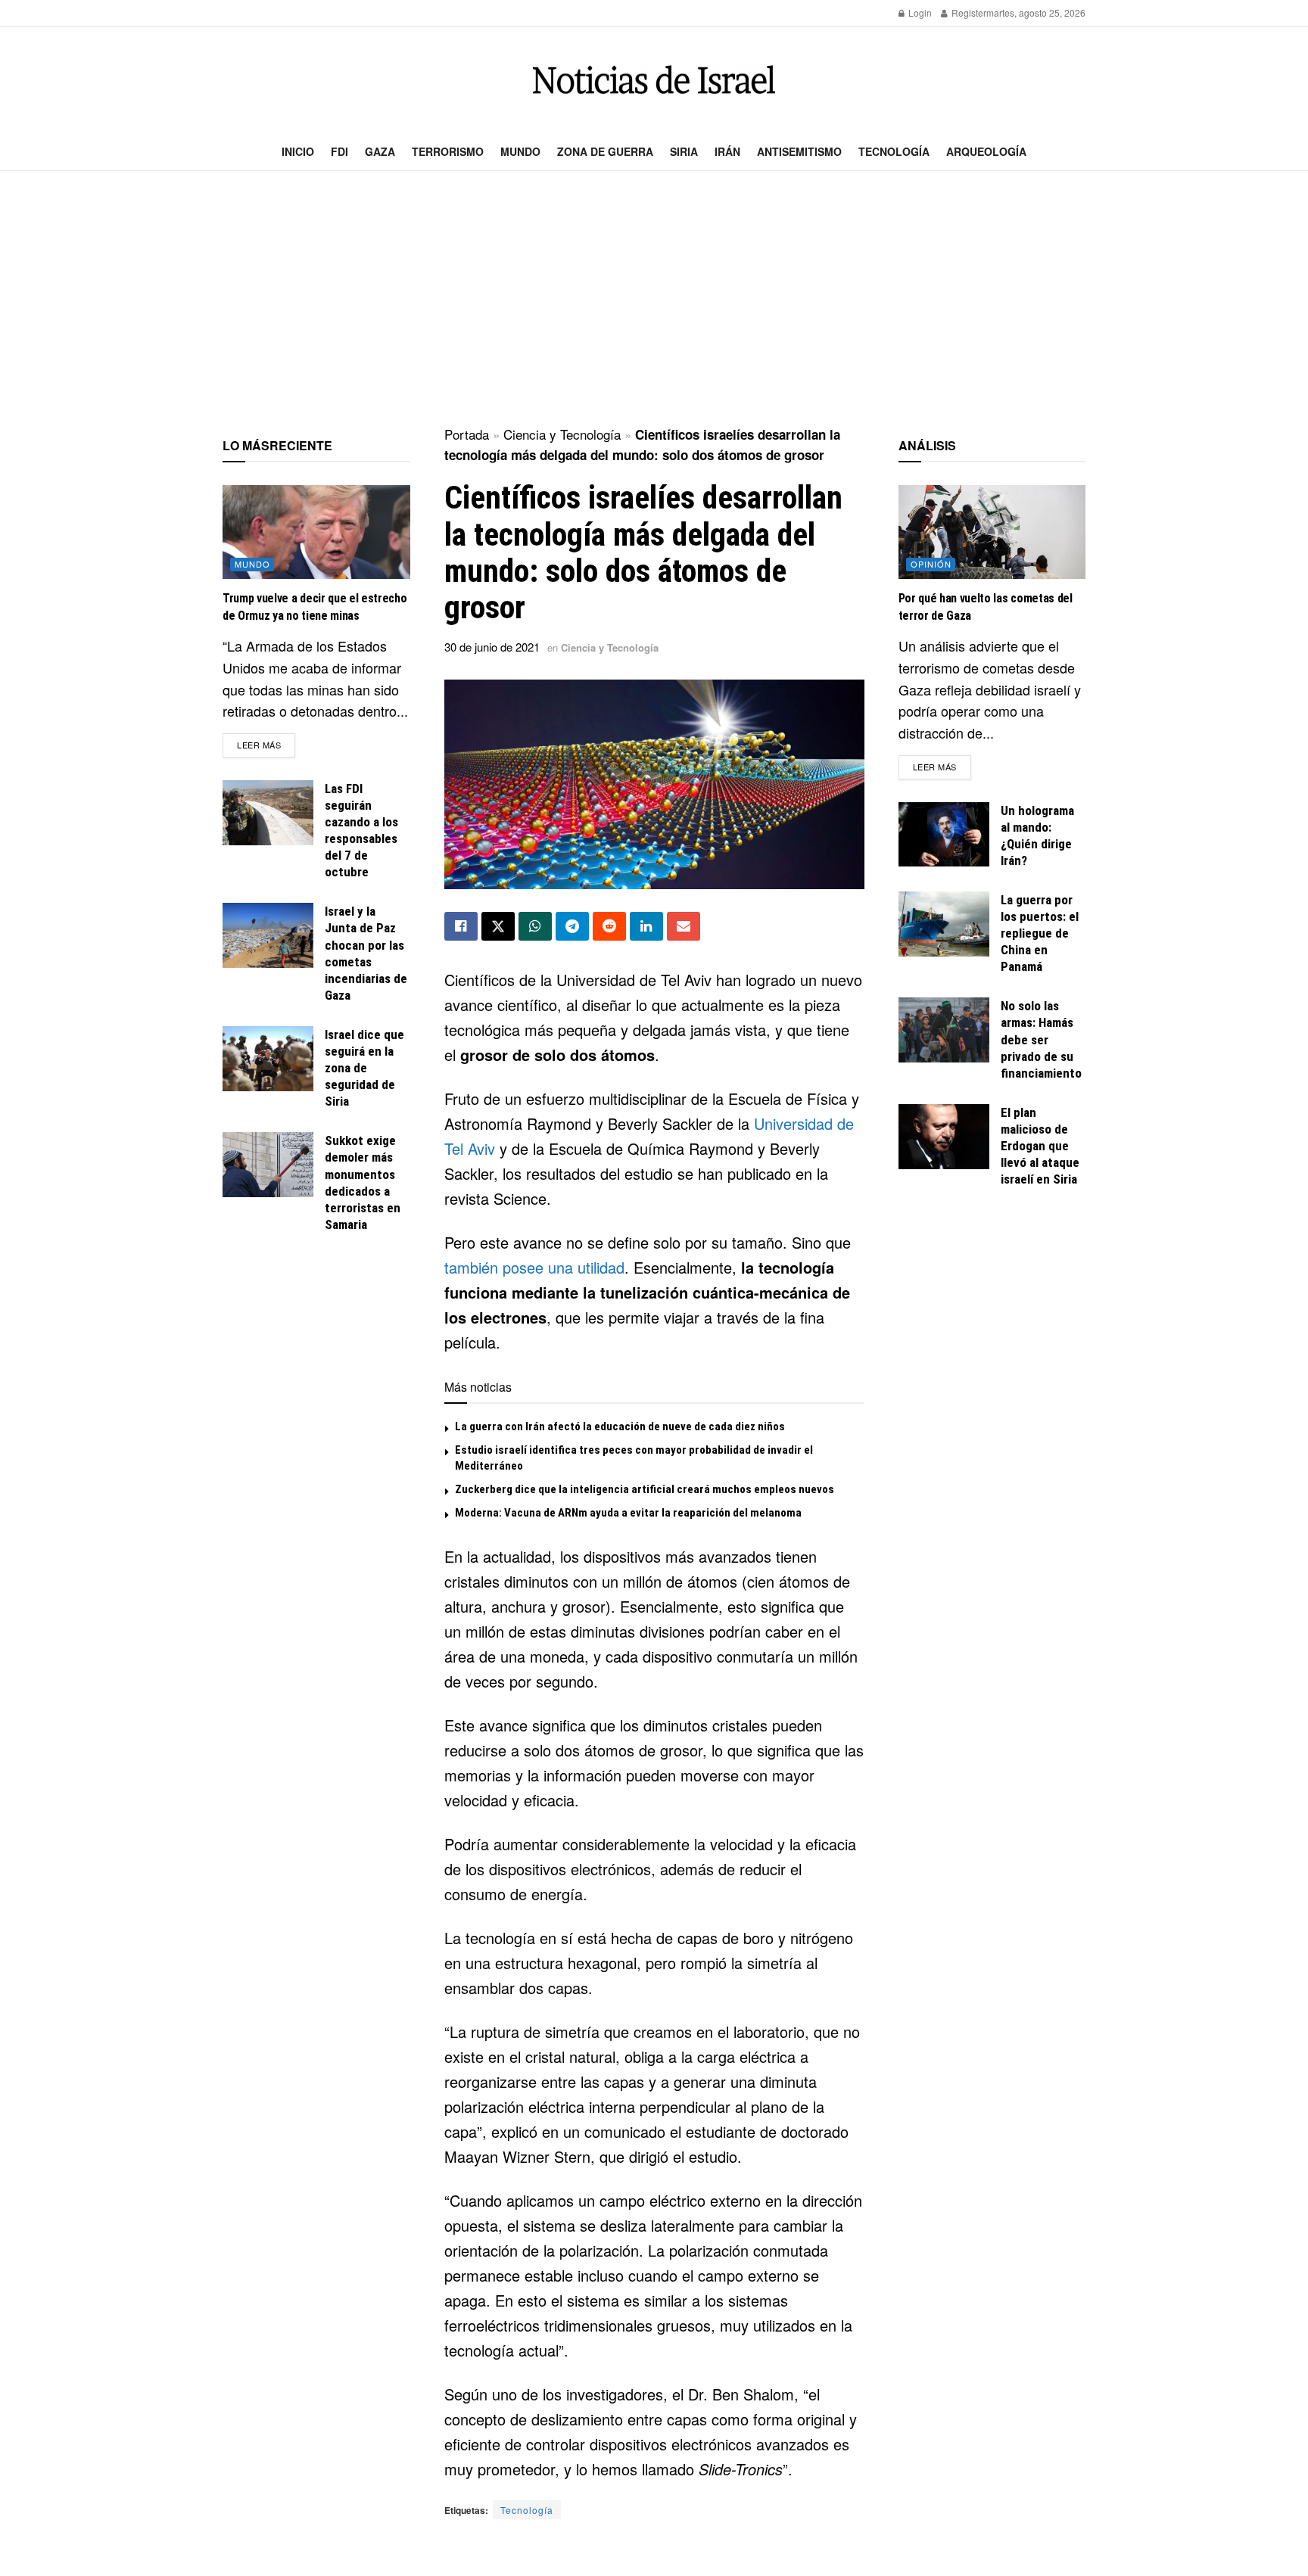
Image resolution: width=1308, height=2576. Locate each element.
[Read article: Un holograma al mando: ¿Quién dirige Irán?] (944, 835)
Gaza (380, 151)
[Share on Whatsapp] (535, 926)
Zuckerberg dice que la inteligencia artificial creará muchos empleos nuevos (645, 1489)
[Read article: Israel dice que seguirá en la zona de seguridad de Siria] (268, 1059)
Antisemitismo (799, 151)
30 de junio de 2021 (492, 647)
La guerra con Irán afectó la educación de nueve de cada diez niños (620, 1426)
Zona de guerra (605, 151)
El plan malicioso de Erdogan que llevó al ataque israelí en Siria (1040, 1146)
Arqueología (986, 151)
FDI (339, 151)
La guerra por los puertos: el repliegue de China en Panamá (1040, 933)
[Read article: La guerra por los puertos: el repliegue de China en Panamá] (944, 924)
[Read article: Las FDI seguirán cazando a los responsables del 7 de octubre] (268, 813)
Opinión (931, 564)
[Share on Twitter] (498, 926)
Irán (727, 151)
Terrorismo (448, 151)
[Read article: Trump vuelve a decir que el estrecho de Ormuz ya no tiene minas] (316, 532)
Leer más (266, 744)
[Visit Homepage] (654, 80)
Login (919, 12)
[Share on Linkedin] (646, 926)
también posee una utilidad (534, 1267)
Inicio (298, 151)
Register (968, 12)
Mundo (520, 151)
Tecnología (894, 151)
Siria (684, 151)
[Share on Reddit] (609, 926)
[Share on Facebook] (461, 926)
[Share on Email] (684, 926)
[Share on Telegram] (572, 926)
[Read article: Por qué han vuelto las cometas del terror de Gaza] (992, 532)
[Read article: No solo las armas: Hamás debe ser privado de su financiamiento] (944, 1030)
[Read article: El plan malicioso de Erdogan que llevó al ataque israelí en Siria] (944, 1137)
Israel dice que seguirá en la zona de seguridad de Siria (364, 1068)
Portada (467, 434)
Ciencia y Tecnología (562, 434)
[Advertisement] (654, 300)
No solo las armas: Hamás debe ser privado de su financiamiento (1041, 1039)
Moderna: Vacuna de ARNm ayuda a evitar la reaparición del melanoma (628, 1513)
